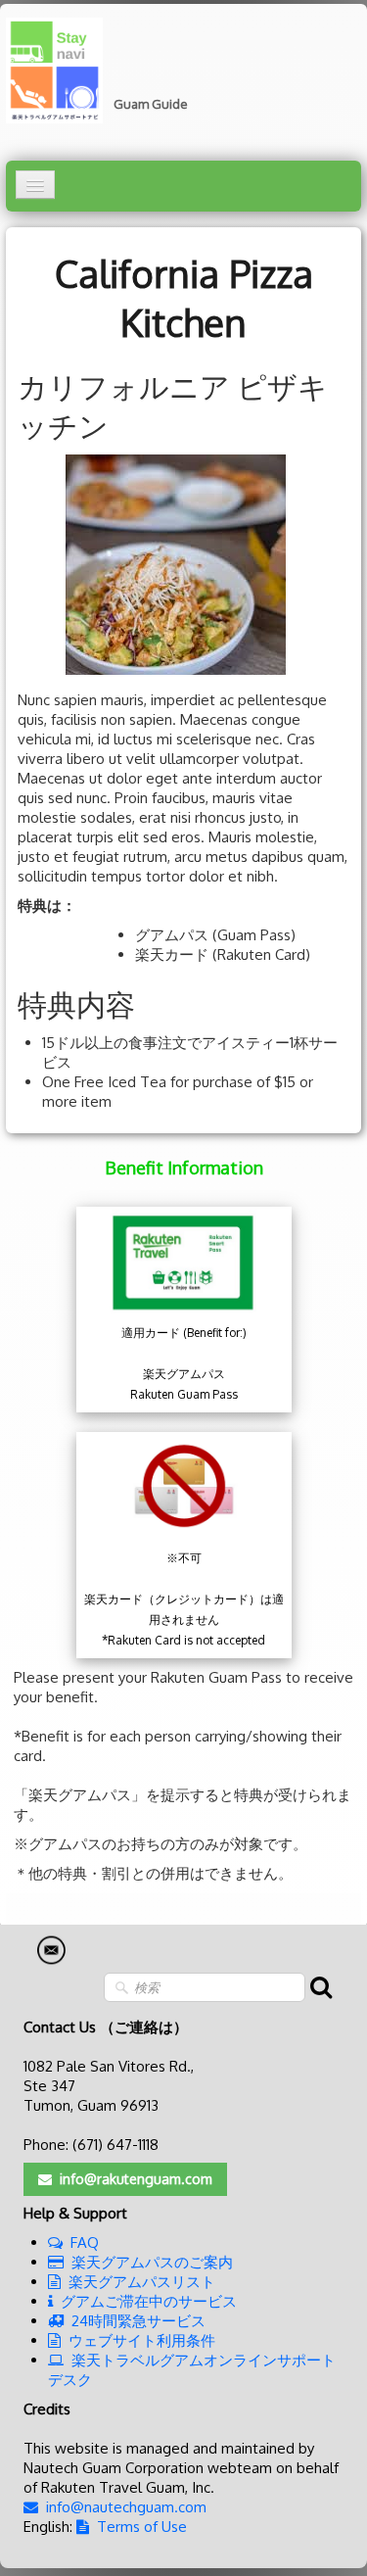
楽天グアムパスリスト (142, 2282)
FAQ (85, 2242)
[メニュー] (35, 185)
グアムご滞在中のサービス (149, 2301)
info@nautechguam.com (126, 2507)
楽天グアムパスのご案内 (152, 2262)
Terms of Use (142, 2527)
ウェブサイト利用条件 (142, 2340)
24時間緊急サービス (138, 2321)
